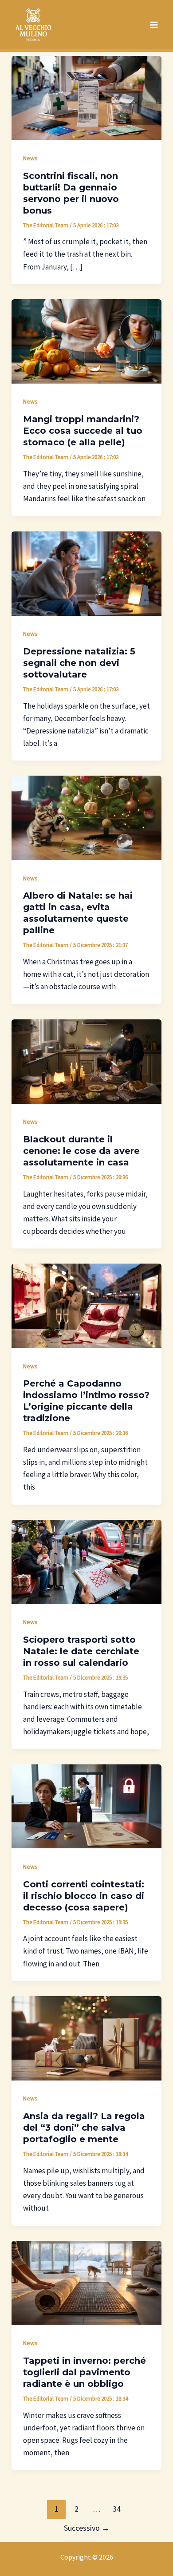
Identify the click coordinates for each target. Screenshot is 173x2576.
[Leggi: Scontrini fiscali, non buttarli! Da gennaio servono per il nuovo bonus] (86, 97)
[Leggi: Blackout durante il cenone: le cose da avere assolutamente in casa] (86, 1061)
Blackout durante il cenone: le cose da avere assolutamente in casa (81, 1151)
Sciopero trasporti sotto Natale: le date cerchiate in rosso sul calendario (81, 1651)
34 (117, 2509)
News (30, 158)
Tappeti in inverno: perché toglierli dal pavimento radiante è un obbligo (85, 2372)
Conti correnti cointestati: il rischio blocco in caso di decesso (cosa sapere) (84, 1896)
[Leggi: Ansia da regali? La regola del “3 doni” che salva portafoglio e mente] (86, 2037)
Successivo (87, 2528)
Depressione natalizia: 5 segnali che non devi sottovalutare (79, 663)
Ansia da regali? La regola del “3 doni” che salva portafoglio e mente (84, 2128)
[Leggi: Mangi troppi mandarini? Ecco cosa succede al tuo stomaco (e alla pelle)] (86, 341)
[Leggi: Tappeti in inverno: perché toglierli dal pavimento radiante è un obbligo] (86, 2282)
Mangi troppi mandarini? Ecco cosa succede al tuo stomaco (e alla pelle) (83, 431)
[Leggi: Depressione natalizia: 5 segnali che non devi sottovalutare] (86, 573)
